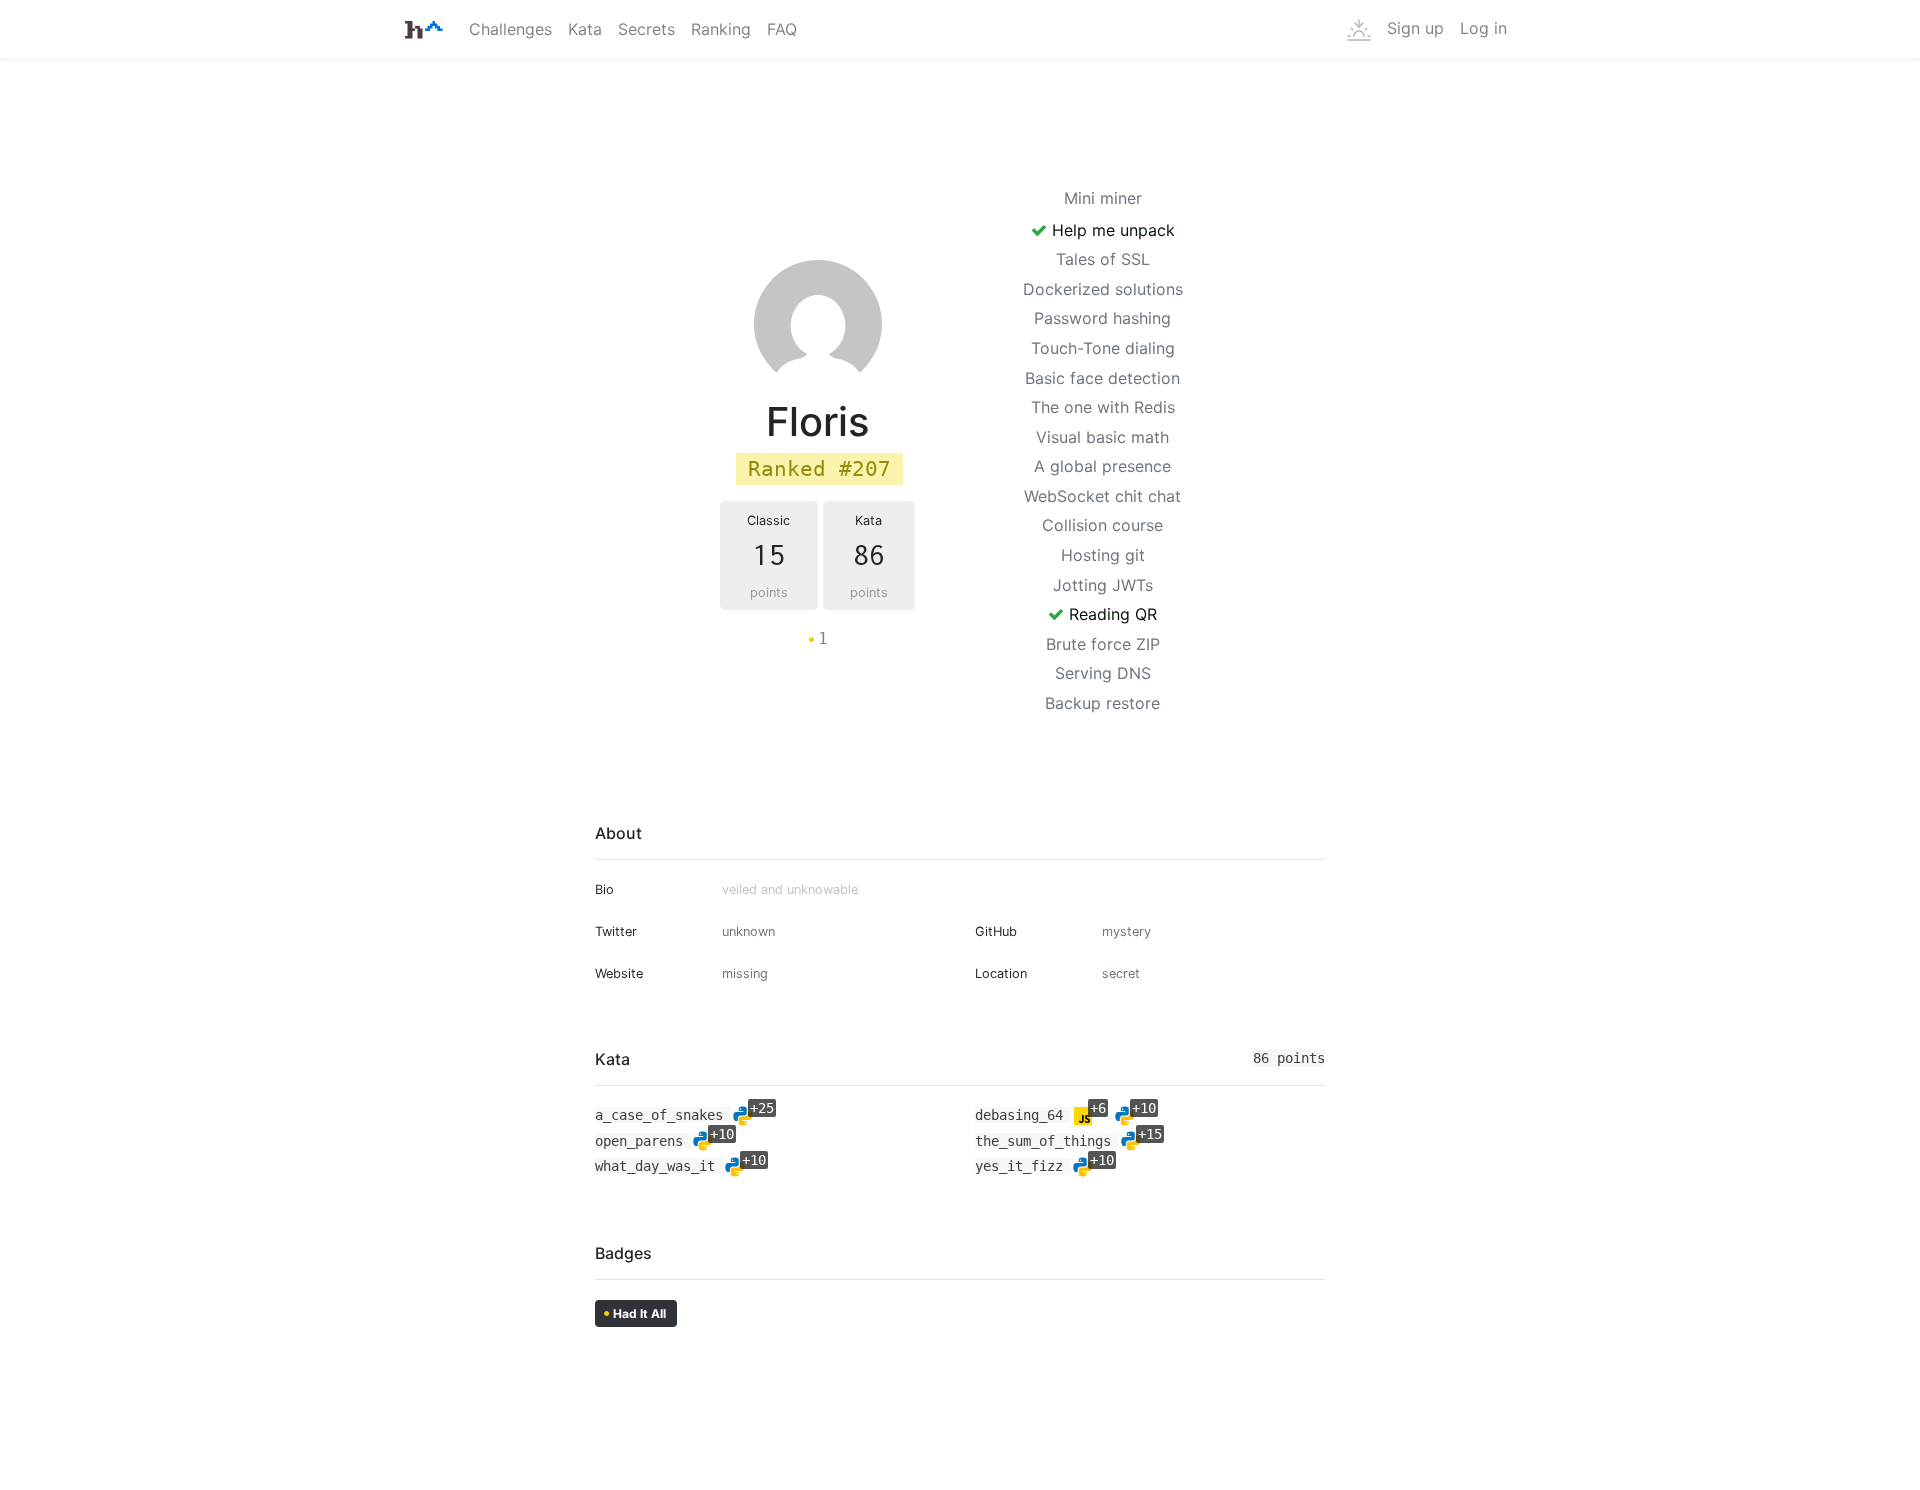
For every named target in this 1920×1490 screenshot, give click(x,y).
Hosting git (1103, 555)
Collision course (1102, 525)
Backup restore (1102, 703)
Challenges (510, 29)
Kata (585, 29)
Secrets (646, 29)
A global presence (1102, 466)
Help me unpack (1111, 230)
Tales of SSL (1103, 259)
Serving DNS (1103, 673)
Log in (1483, 28)
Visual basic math (1102, 437)
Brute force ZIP (1103, 644)
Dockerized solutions (1103, 289)
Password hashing (1102, 318)
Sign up (1415, 28)
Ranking (721, 29)
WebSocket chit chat (1102, 496)
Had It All (634, 1312)
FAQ (782, 29)
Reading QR (1110, 614)
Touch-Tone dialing (1103, 348)
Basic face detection (1102, 378)
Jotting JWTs (1103, 585)
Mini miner (1103, 198)
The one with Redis (1103, 407)
